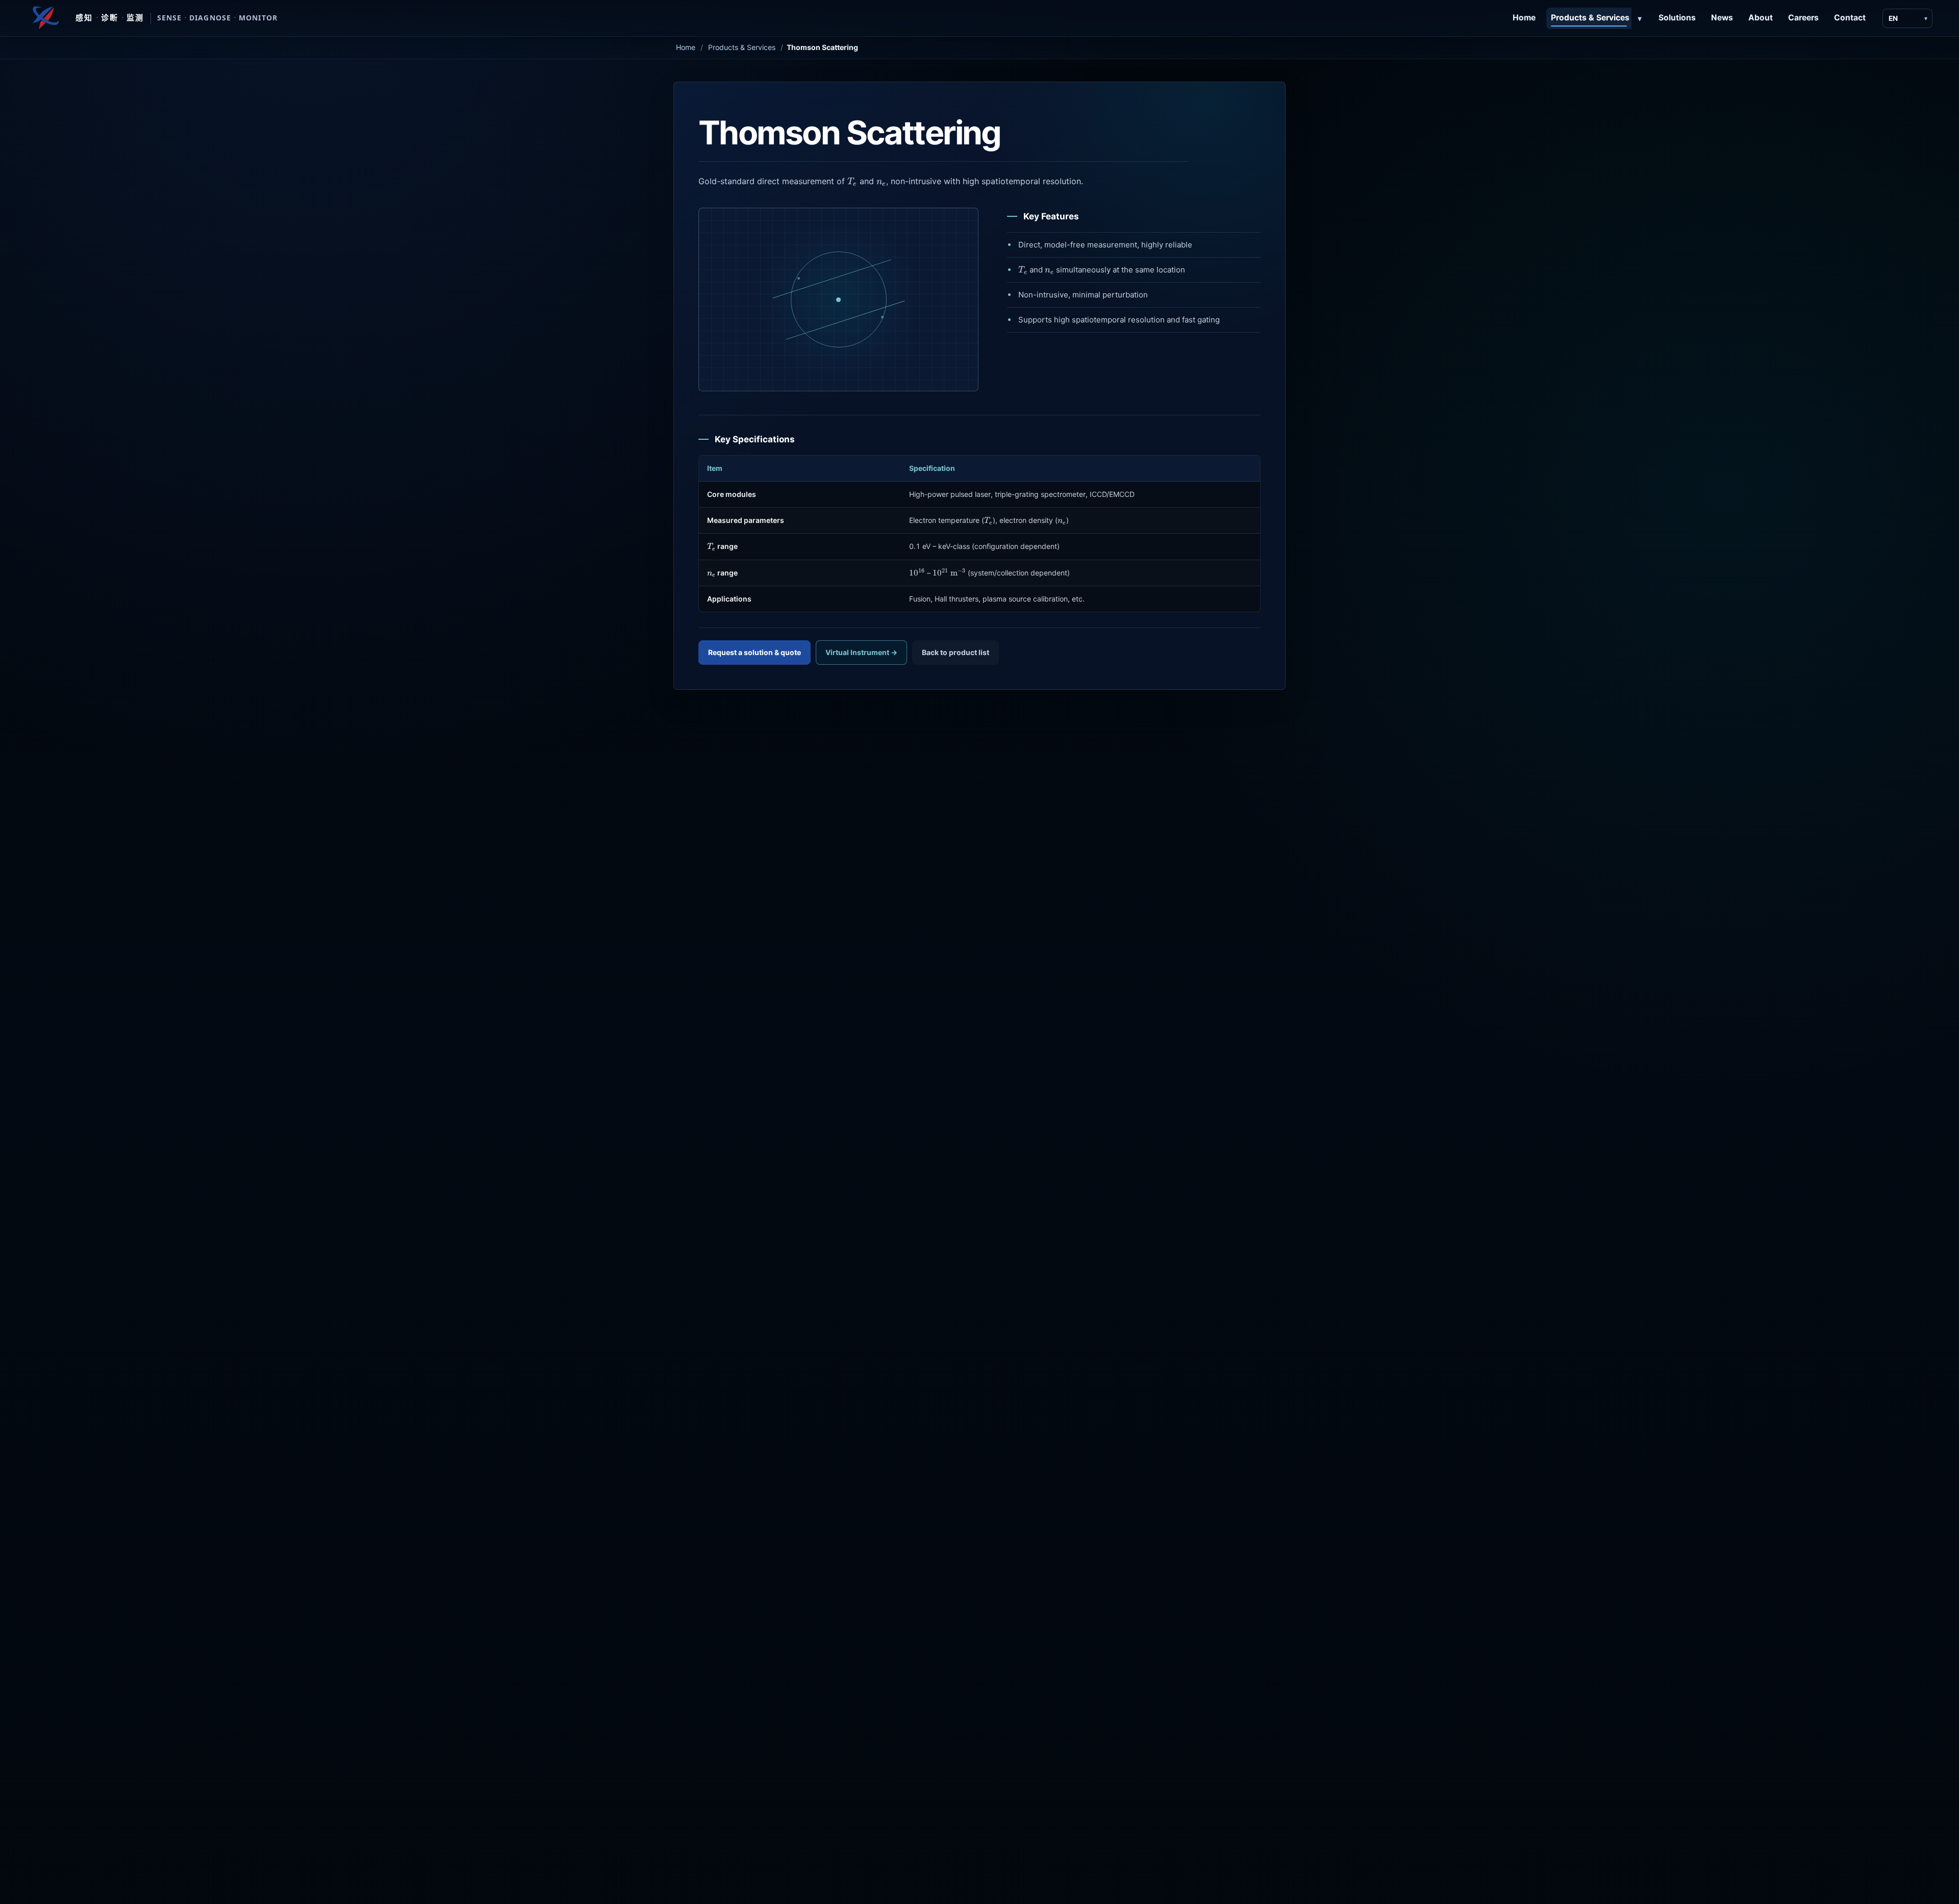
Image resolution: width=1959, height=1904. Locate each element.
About (1761, 18)
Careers (1803, 18)
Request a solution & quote (755, 652)
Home (1524, 18)
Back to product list (956, 652)
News (1722, 18)
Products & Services (1590, 18)
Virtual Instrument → (861, 652)
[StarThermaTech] (45, 18)
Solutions (1677, 18)
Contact (1850, 18)
